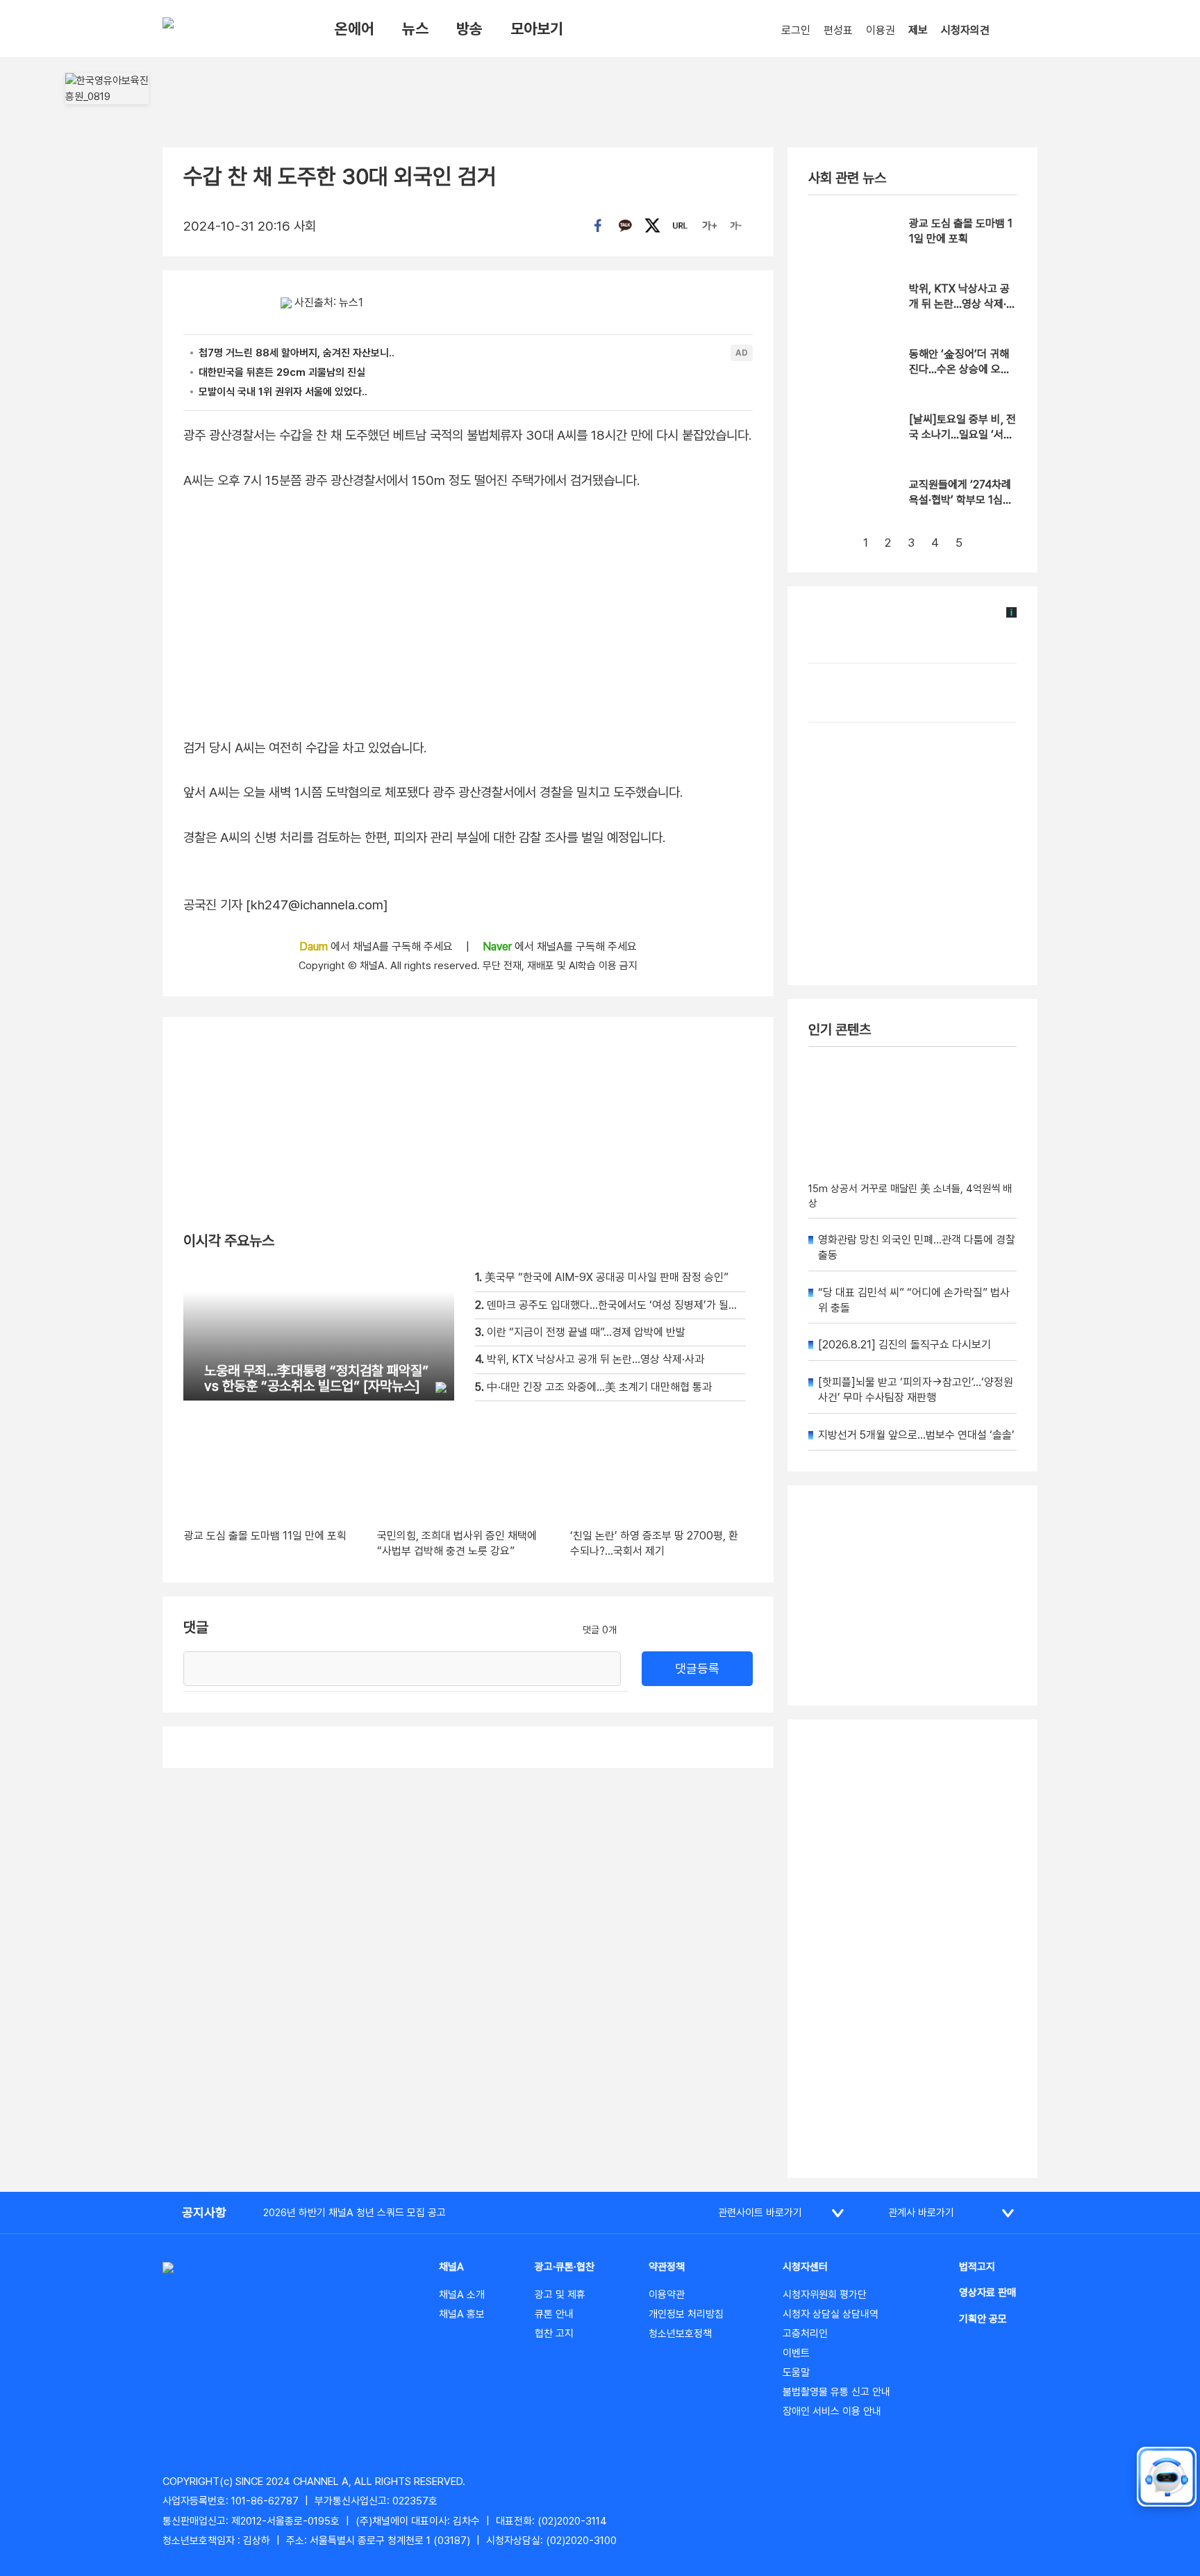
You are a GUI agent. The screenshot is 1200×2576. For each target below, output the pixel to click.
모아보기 (537, 28)
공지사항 (204, 2212)
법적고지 (977, 2267)
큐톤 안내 (554, 2314)
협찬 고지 (554, 2334)
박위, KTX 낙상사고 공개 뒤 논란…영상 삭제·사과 (962, 304)
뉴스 (415, 28)
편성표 (838, 30)
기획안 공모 (983, 2319)
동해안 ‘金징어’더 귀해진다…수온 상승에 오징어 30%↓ (960, 370)
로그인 (796, 30)
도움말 (796, 2372)
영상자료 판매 (987, 2293)
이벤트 (796, 2353)
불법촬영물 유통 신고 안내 (836, 2392)
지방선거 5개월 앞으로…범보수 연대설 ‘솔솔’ (916, 1435)
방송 (469, 28)
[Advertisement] (912, 1949)
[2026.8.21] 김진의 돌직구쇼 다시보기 (905, 1345)
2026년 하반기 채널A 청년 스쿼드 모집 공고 (355, 2213)
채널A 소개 (462, 2295)
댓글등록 (697, 1668)
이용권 (881, 30)
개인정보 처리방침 (686, 2314)
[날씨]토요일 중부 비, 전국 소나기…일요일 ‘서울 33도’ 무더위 (962, 435)
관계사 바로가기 (921, 2213)
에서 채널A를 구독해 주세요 (377, 947)
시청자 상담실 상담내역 (831, 2314)
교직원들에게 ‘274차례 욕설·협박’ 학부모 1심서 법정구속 (961, 500)
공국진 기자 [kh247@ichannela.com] (286, 905)
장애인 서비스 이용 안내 (832, 2411)
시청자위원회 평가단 (825, 2295)
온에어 (355, 28)
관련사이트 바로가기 (760, 2213)
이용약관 (667, 2295)
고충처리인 (805, 2334)
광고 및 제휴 (560, 2295)
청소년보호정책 (680, 2334)
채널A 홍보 (462, 2314)
